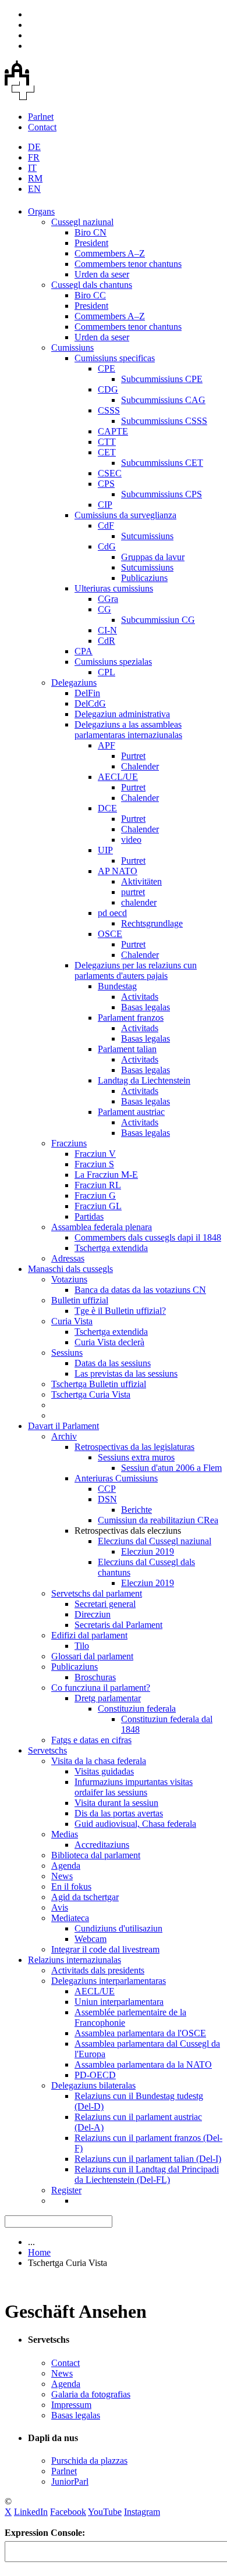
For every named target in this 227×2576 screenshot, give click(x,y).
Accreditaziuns (102, 1845)
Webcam (91, 1939)
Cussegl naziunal (82, 222)
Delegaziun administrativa (122, 714)
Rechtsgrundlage (152, 923)
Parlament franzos (131, 1018)
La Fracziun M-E (106, 1175)
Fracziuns (69, 1143)
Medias (65, 1834)
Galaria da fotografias (91, 2394)
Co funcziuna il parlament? (101, 1688)
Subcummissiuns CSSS (164, 421)
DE (34, 147)
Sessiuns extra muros (136, 1457)
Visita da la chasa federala (99, 1761)
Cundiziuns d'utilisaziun (118, 1928)
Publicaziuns (144, 578)
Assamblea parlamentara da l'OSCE (140, 2033)
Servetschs (47, 1750)
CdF (106, 525)
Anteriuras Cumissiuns (116, 1478)
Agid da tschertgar (85, 1897)
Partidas (89, 1216)
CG (104, 609)
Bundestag (117, 986)
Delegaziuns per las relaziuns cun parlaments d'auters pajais (136, 970)
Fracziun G (95, 1196)
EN (34, 189)
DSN (107, 1499)
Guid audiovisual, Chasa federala (135, 1824)
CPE (107, 368)
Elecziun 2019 (148, 1551)
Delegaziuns (74, 683)
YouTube (105, 2512)
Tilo (82, 1646)
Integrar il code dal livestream (105, 1949)
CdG (107, 546)
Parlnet (41, 117)
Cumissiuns (72, 348)
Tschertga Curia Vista (91, 1394)
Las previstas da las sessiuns (126, 1373)
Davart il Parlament (63, 1426)
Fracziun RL (98, 1185)
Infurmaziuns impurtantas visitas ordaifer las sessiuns (134, 1787)
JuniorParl (70, 2481)
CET (107, 452)
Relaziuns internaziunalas (75, 1960)
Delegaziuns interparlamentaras (109, 1981)
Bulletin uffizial (80, 1300)
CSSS (109, 410)
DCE (107, 808)
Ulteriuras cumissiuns (114, 588)
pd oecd (112, 913)
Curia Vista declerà (109, 1342)
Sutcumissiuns (147, 536)
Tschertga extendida (111, 1248)
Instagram (142, 2512)
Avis (60, 1907)
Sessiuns (67, 1353)
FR (34, 157)
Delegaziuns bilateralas (93, 2085)
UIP (105, 850)
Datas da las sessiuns (113, 1363)
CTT (107, 442)
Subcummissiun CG (158, 620)
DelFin (87, 693)
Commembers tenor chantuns (128, 264)
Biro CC (90, 295)
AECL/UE (118, 777)
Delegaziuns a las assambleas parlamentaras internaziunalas (128, 730)
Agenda (66, 1866)
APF (107, 745)
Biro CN (91, 232)
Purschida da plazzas (89, 2461)
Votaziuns (69, 1279)
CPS (106, 484)
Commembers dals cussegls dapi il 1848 (148, 1237)
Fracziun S (94, 1164)
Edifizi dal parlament (89, 1635)
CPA (84, 651)
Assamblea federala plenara (102, 1227)
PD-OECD (95, 2075)
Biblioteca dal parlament (96, 1855)
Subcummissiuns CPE (162, 379)
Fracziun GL (98, 1206)
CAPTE (113, 431)
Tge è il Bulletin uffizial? (120, 1311)
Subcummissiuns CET (162, 463)
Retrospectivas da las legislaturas (134, 1447)
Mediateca (70, 1918)
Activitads (140, 997)
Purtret (133, 756)
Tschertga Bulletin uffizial (99, 1384)
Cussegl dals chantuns (92, 285)
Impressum (71, 2405)
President (91, 243)
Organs (41, 211)
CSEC (110, 473)
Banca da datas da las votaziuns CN (140, 1290)
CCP (107, 1489)
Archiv (64, 1436)
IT (32, 168)
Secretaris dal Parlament (118, 1625)
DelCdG (90, 703)
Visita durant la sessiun (116, 1803)
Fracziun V (95, 1154)
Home (39, 2252)
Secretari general (105, 1604)
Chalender (140, 766)
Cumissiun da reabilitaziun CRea (158, 1520)
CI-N (107, 630)
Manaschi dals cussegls (70, 1269)
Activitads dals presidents (98, 1970)
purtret (133, 892)
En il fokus (71, 1886)
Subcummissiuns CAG (163, 400)
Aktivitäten (141, 881)
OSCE (110, 934)
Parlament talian (127, 1049)
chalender (139, 902)
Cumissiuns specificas (115, 358)
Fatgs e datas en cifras (91, 1740)
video (131, 840)
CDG (108, 389)
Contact (42, 127)
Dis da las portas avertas (119, 1813)
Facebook (68, 2512)
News (62, 1876)
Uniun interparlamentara (119, 2002)
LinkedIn (31, 2512)
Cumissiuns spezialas (113, 662)
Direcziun (93, 1614)
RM (35, 178)
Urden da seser (102, 274)
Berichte (136, 1510)
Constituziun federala (137, 1709)
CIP (105, 505)
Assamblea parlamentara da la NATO (143, 2064)
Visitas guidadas (104, 1771)
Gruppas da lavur (153, 557)
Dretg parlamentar (108, 1698)
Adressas (68, 1258)
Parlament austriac (131, 1112)
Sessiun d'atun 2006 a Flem (171, 1468)
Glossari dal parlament (92, 1656)
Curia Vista (72, 1321)
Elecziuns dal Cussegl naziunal (155, 1541)
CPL (107, 672)
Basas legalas (146, 1007)
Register (66, 2190)
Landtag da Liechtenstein (144, 1080)
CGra (108, 599)
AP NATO (118, 871)
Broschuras (95, 1677)
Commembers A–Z (110, 253)
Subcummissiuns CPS (162, 494)
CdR (107, 641)
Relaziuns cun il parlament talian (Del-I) (148, 2159)
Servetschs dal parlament (97, 1593)
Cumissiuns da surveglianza (125, 515)
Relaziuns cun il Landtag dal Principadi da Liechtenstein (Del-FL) (147, 2174)
